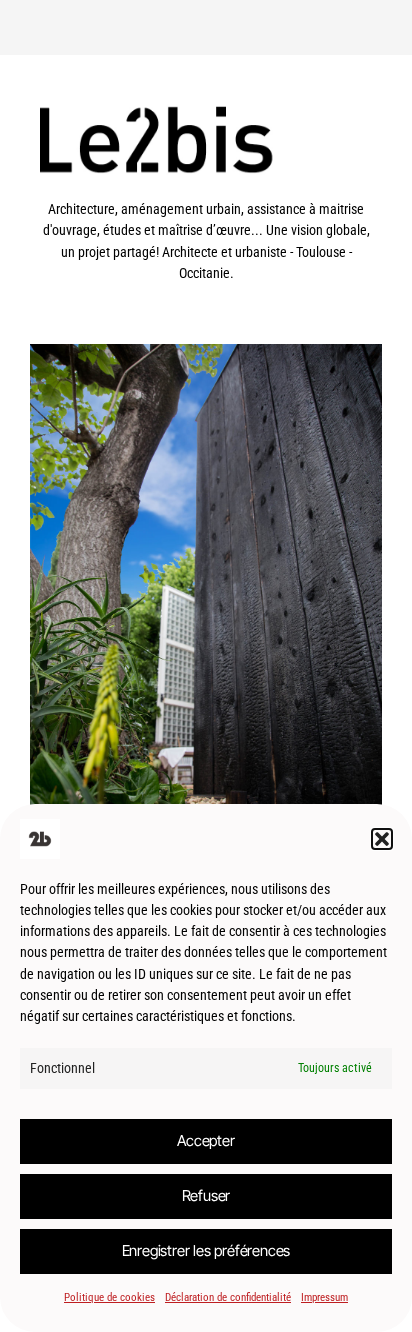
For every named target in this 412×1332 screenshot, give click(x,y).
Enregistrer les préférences (206, 1250)
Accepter (205, 1140)
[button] (382, 839)
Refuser (206, 1195)
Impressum (324, 1297)
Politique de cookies (109, 1297)
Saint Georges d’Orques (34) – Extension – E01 (206, 623)
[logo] (206, 188)
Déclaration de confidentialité (228, 1297)
